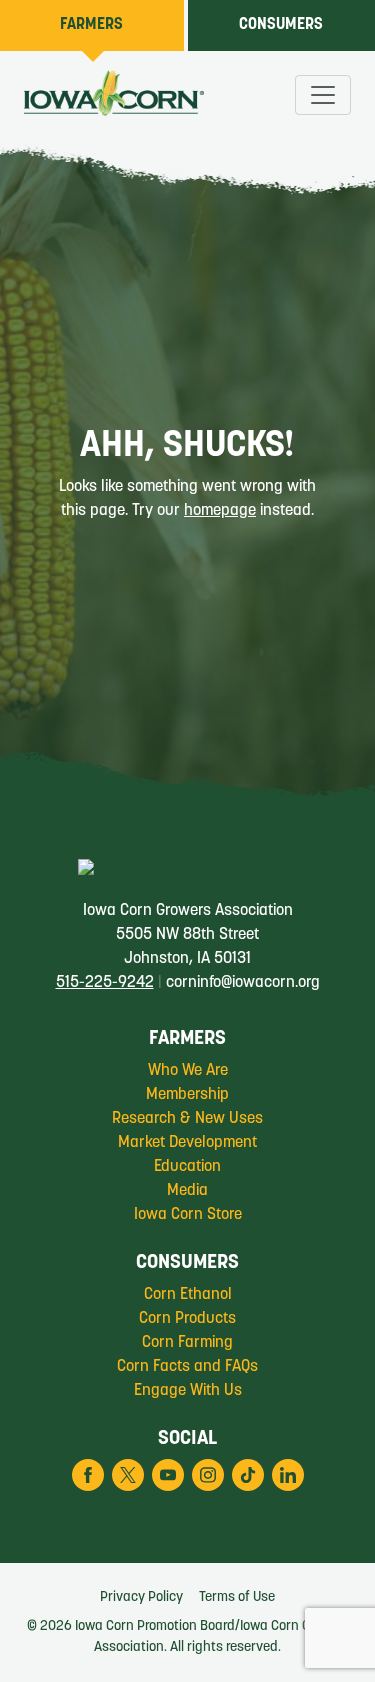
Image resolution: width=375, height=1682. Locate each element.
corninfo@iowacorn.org (243, 983)
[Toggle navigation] (323, 95)
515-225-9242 (105, 983)
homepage (220, 511)
